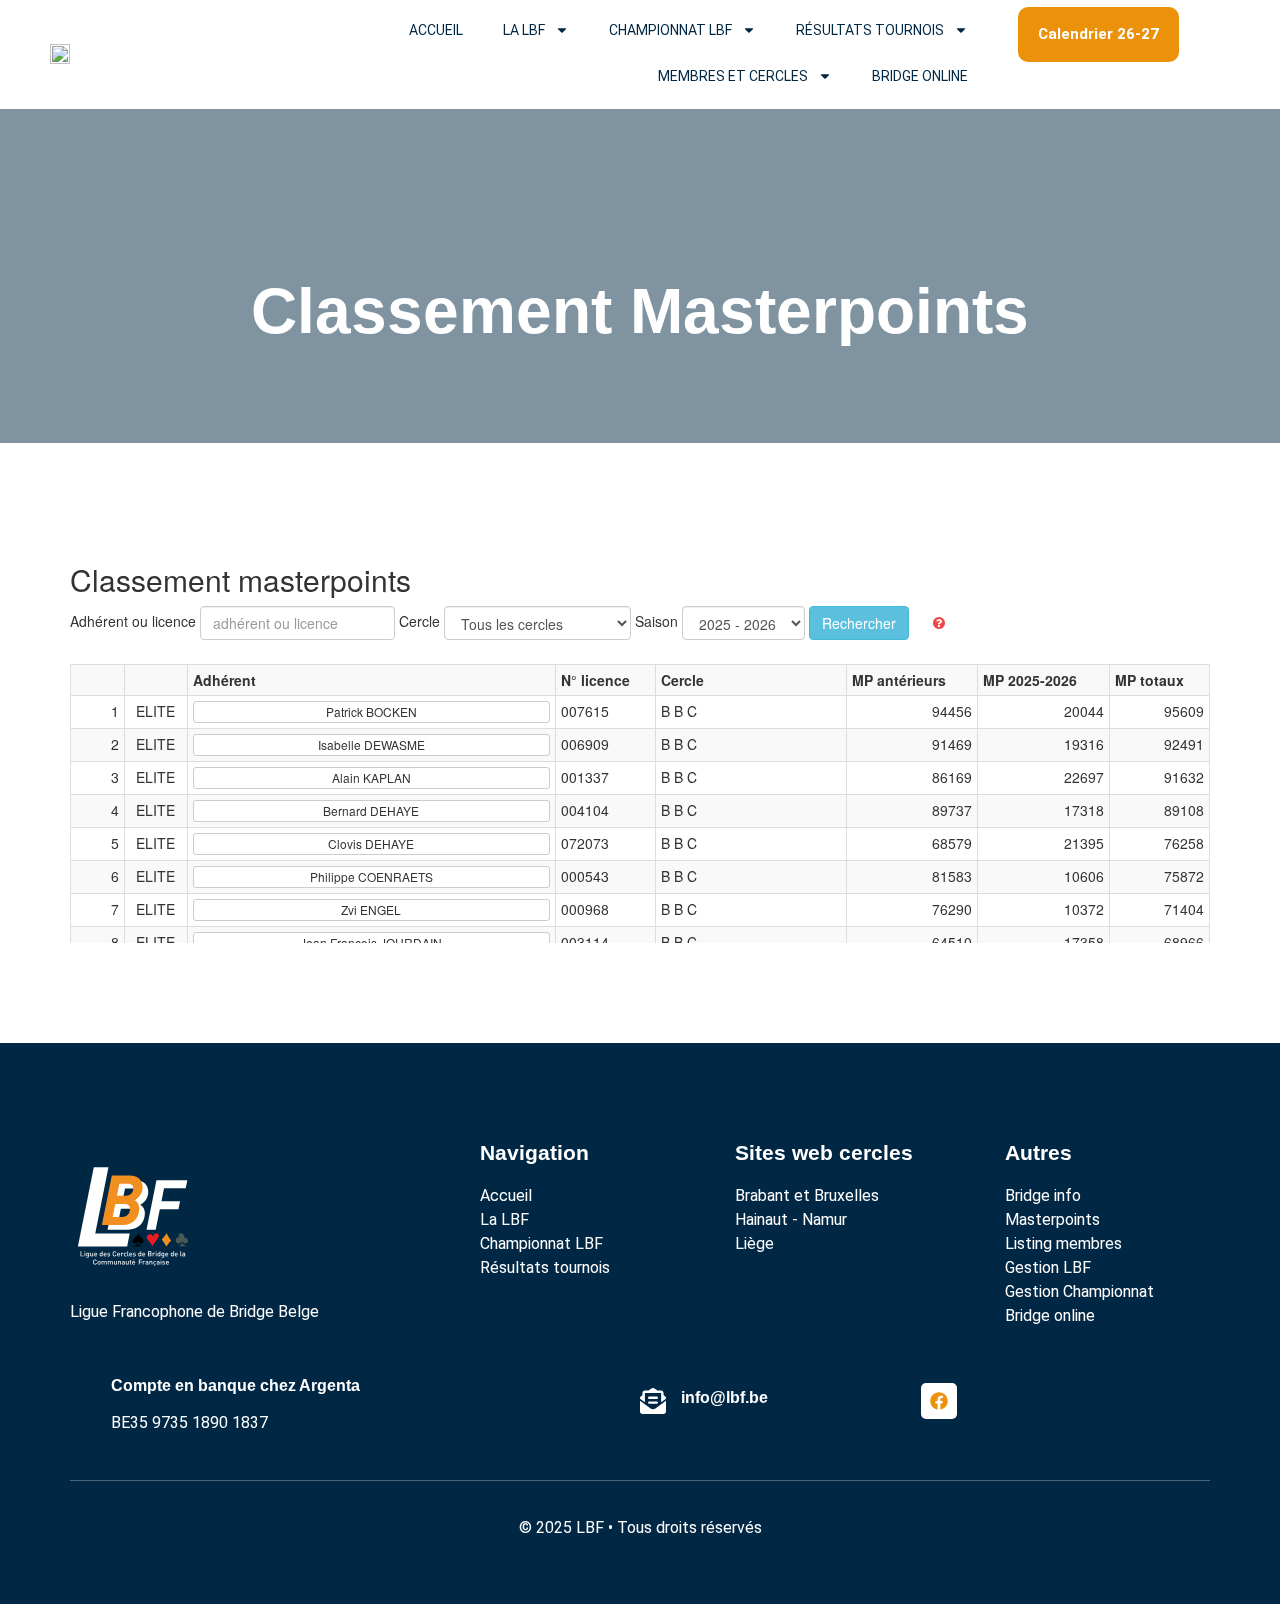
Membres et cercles (733, 76)
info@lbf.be (724, 1397)
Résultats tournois (870, 30)
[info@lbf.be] (653, 1401)
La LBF (524, 30)
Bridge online (920, 76)
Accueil (436, 30)
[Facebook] (939, 1401)
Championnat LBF (670, 30)
